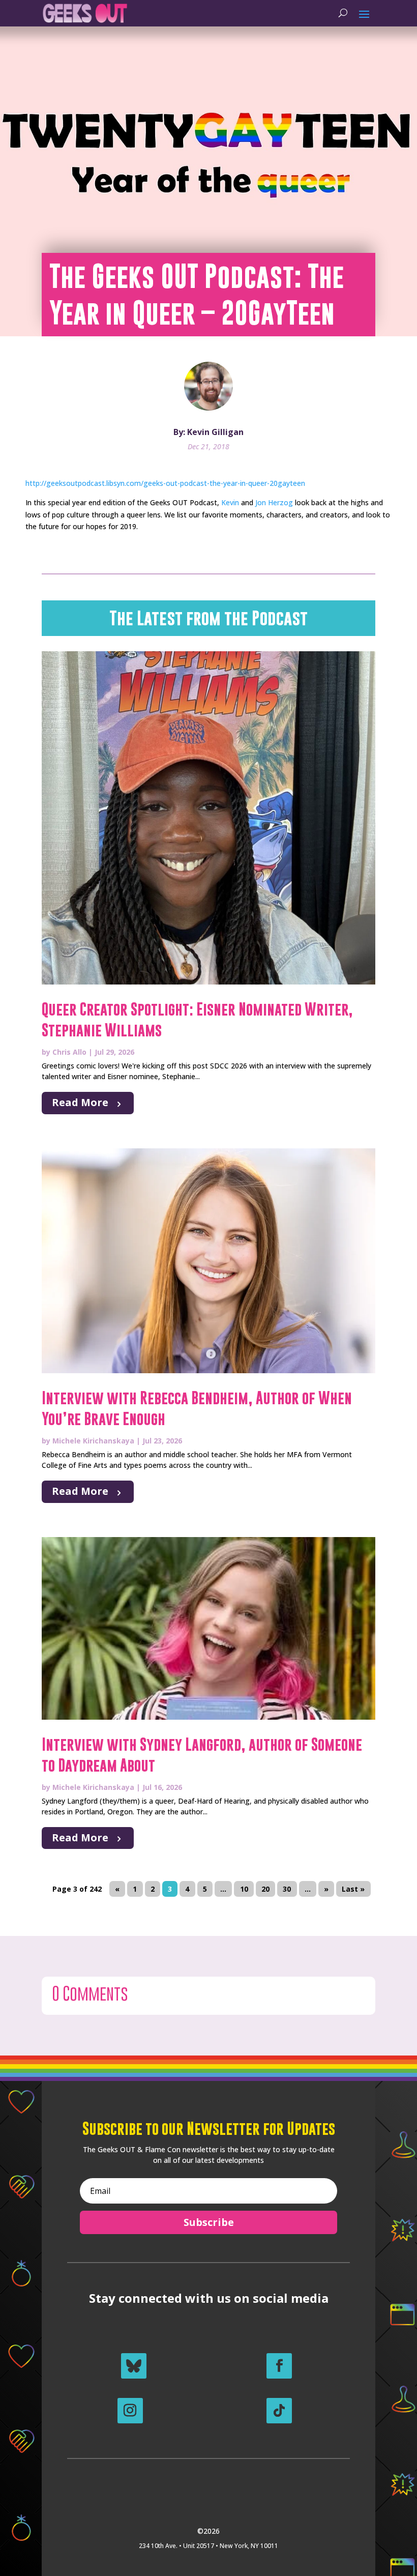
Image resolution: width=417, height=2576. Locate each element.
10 (244, 1889)
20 (265, 1889)
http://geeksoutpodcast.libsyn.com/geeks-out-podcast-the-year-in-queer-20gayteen (165, 483)
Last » (353, 1889)
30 (287, 1889)
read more (80, 1102)
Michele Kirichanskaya (93, 1441)
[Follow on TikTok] (279, 2411)
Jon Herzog (274, 502)
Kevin (230, 502)
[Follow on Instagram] (130, 2411)
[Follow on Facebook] (279, 2366)
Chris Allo (69, 1052)
